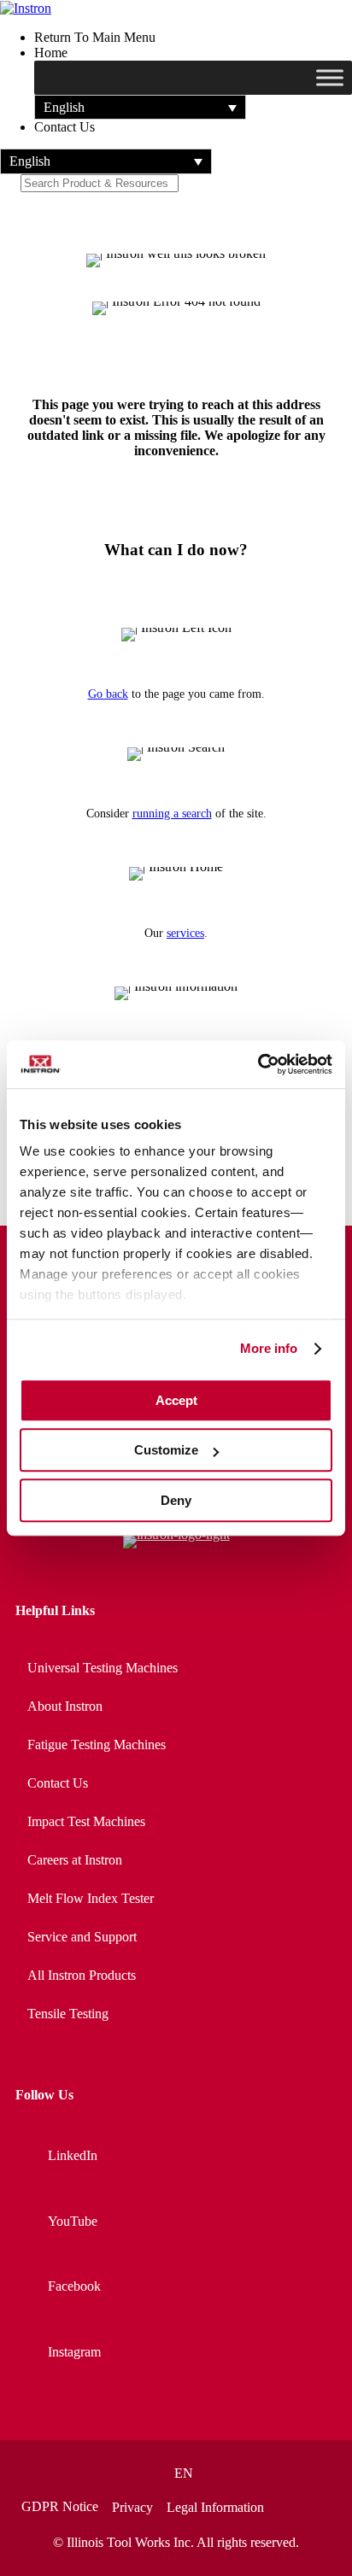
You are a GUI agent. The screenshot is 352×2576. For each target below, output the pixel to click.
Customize (166, 1450)
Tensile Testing (68, 2014)
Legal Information (215, 2508)
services (185, 933)
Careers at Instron (75, 1860)
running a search (172, 814)
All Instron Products (82, 1975)
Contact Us (58, 1783)
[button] (140, 107)
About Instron (65, 1706)
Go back (108, 694)
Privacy (132, 2508)
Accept (176, 1400)
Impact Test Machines (86, 1821)
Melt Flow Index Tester (91, 1898)
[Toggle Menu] (330, 78)
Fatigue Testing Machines (97, 1745)
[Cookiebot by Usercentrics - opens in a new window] (258, 1064)
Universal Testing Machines (103, 1668)
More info (269, 1348)
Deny (176, 1500)
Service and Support (82, 1937)
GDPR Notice (60, 2507)
